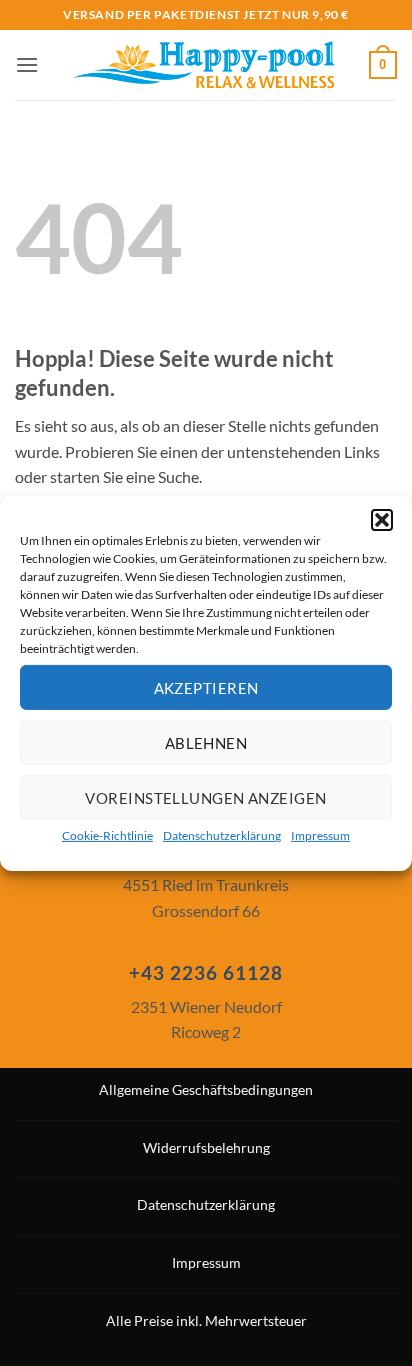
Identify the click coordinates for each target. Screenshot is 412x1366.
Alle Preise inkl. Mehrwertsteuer (206, 1320)
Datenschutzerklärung (222, 835)
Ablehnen (206, 742)
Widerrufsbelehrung (206, 1147)
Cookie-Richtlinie (107, 835)
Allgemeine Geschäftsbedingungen (206, 1089)
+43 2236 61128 (205, 972)
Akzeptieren (206, 687)
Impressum (320, 835)
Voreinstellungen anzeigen (205, 797)
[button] (382, 520)
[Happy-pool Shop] (204, 65)
